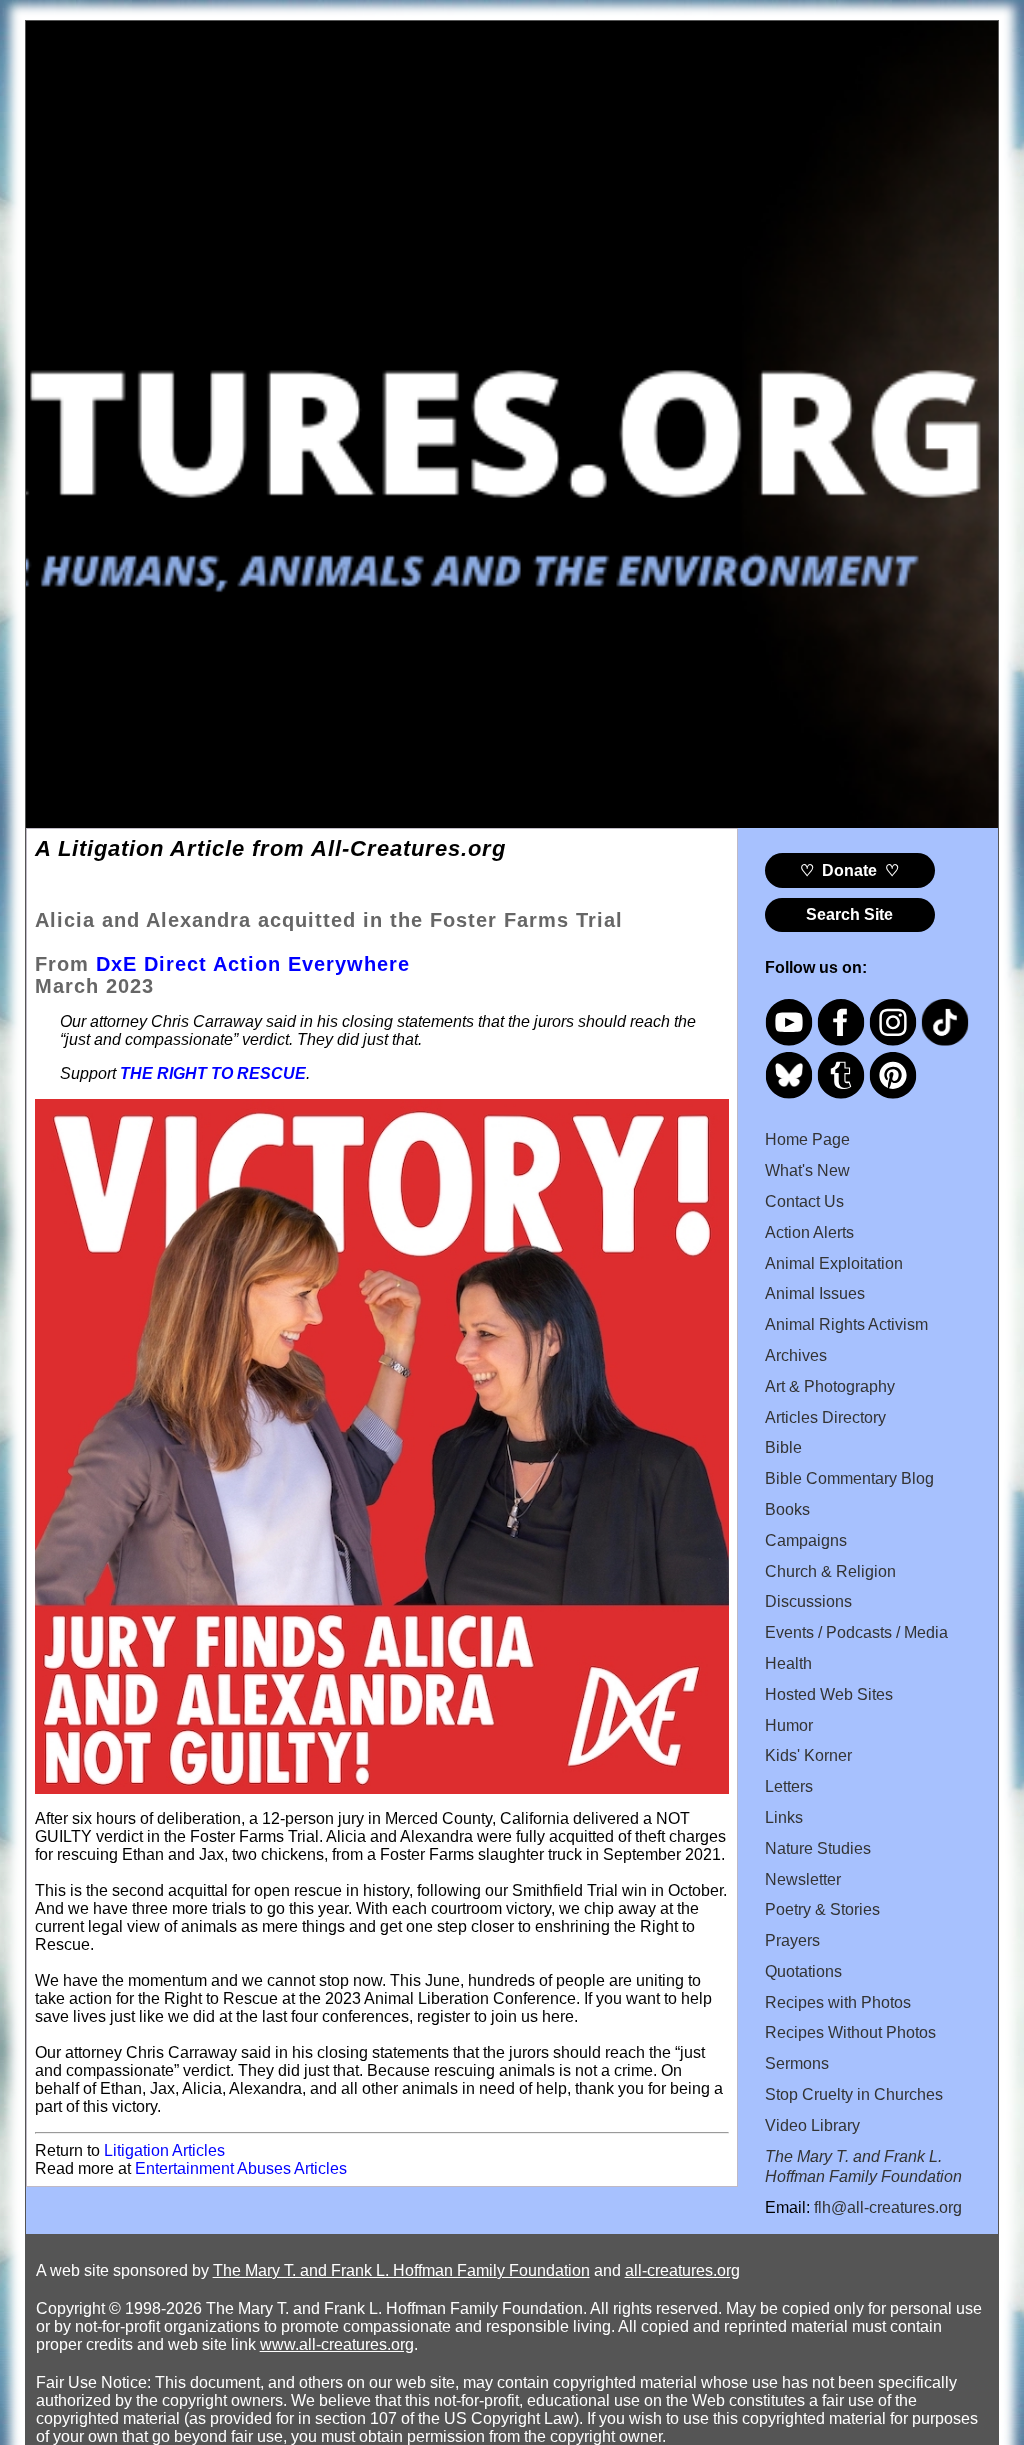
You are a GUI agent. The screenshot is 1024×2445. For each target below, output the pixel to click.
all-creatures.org (682, 2270)
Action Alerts (809, 1232)
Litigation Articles (164, 2150)
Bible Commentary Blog (849, 1478)
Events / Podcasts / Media (856, 1632)
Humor (789, 1725)
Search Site (849, 914)
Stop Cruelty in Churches (854, 2094)
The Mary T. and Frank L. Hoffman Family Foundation (401, 2270)
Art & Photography (830, 1386)
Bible (783, 1447)
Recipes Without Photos (850, 2032)
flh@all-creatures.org (888, 2207)
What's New (807, 1170)
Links (784, 1817)
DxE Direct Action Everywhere (253, 964)
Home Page (807, 1139)
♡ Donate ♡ (849, 870)
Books (787, 1509)
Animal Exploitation (834, 1263)
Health (788, 1663)
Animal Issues (815, 1293)
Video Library (812, 2125)
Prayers (792, 1940)
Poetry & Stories (822, 1909)
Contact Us (804, 1201)
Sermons (797, 2063)
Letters (789, 1786)
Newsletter (803, 1879)
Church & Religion (830, 1571)
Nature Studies (818, 1848)
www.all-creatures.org (337, 2344)
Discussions (808, 1601)
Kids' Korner (808, 1755)
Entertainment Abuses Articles (241, 2168)
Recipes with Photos (838, 2002)
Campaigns (806, 1540)
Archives (796, 1355)
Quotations (803, 1971)
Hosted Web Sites (829, 1694)
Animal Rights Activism (846, 1324)
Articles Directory (825, 1417)
